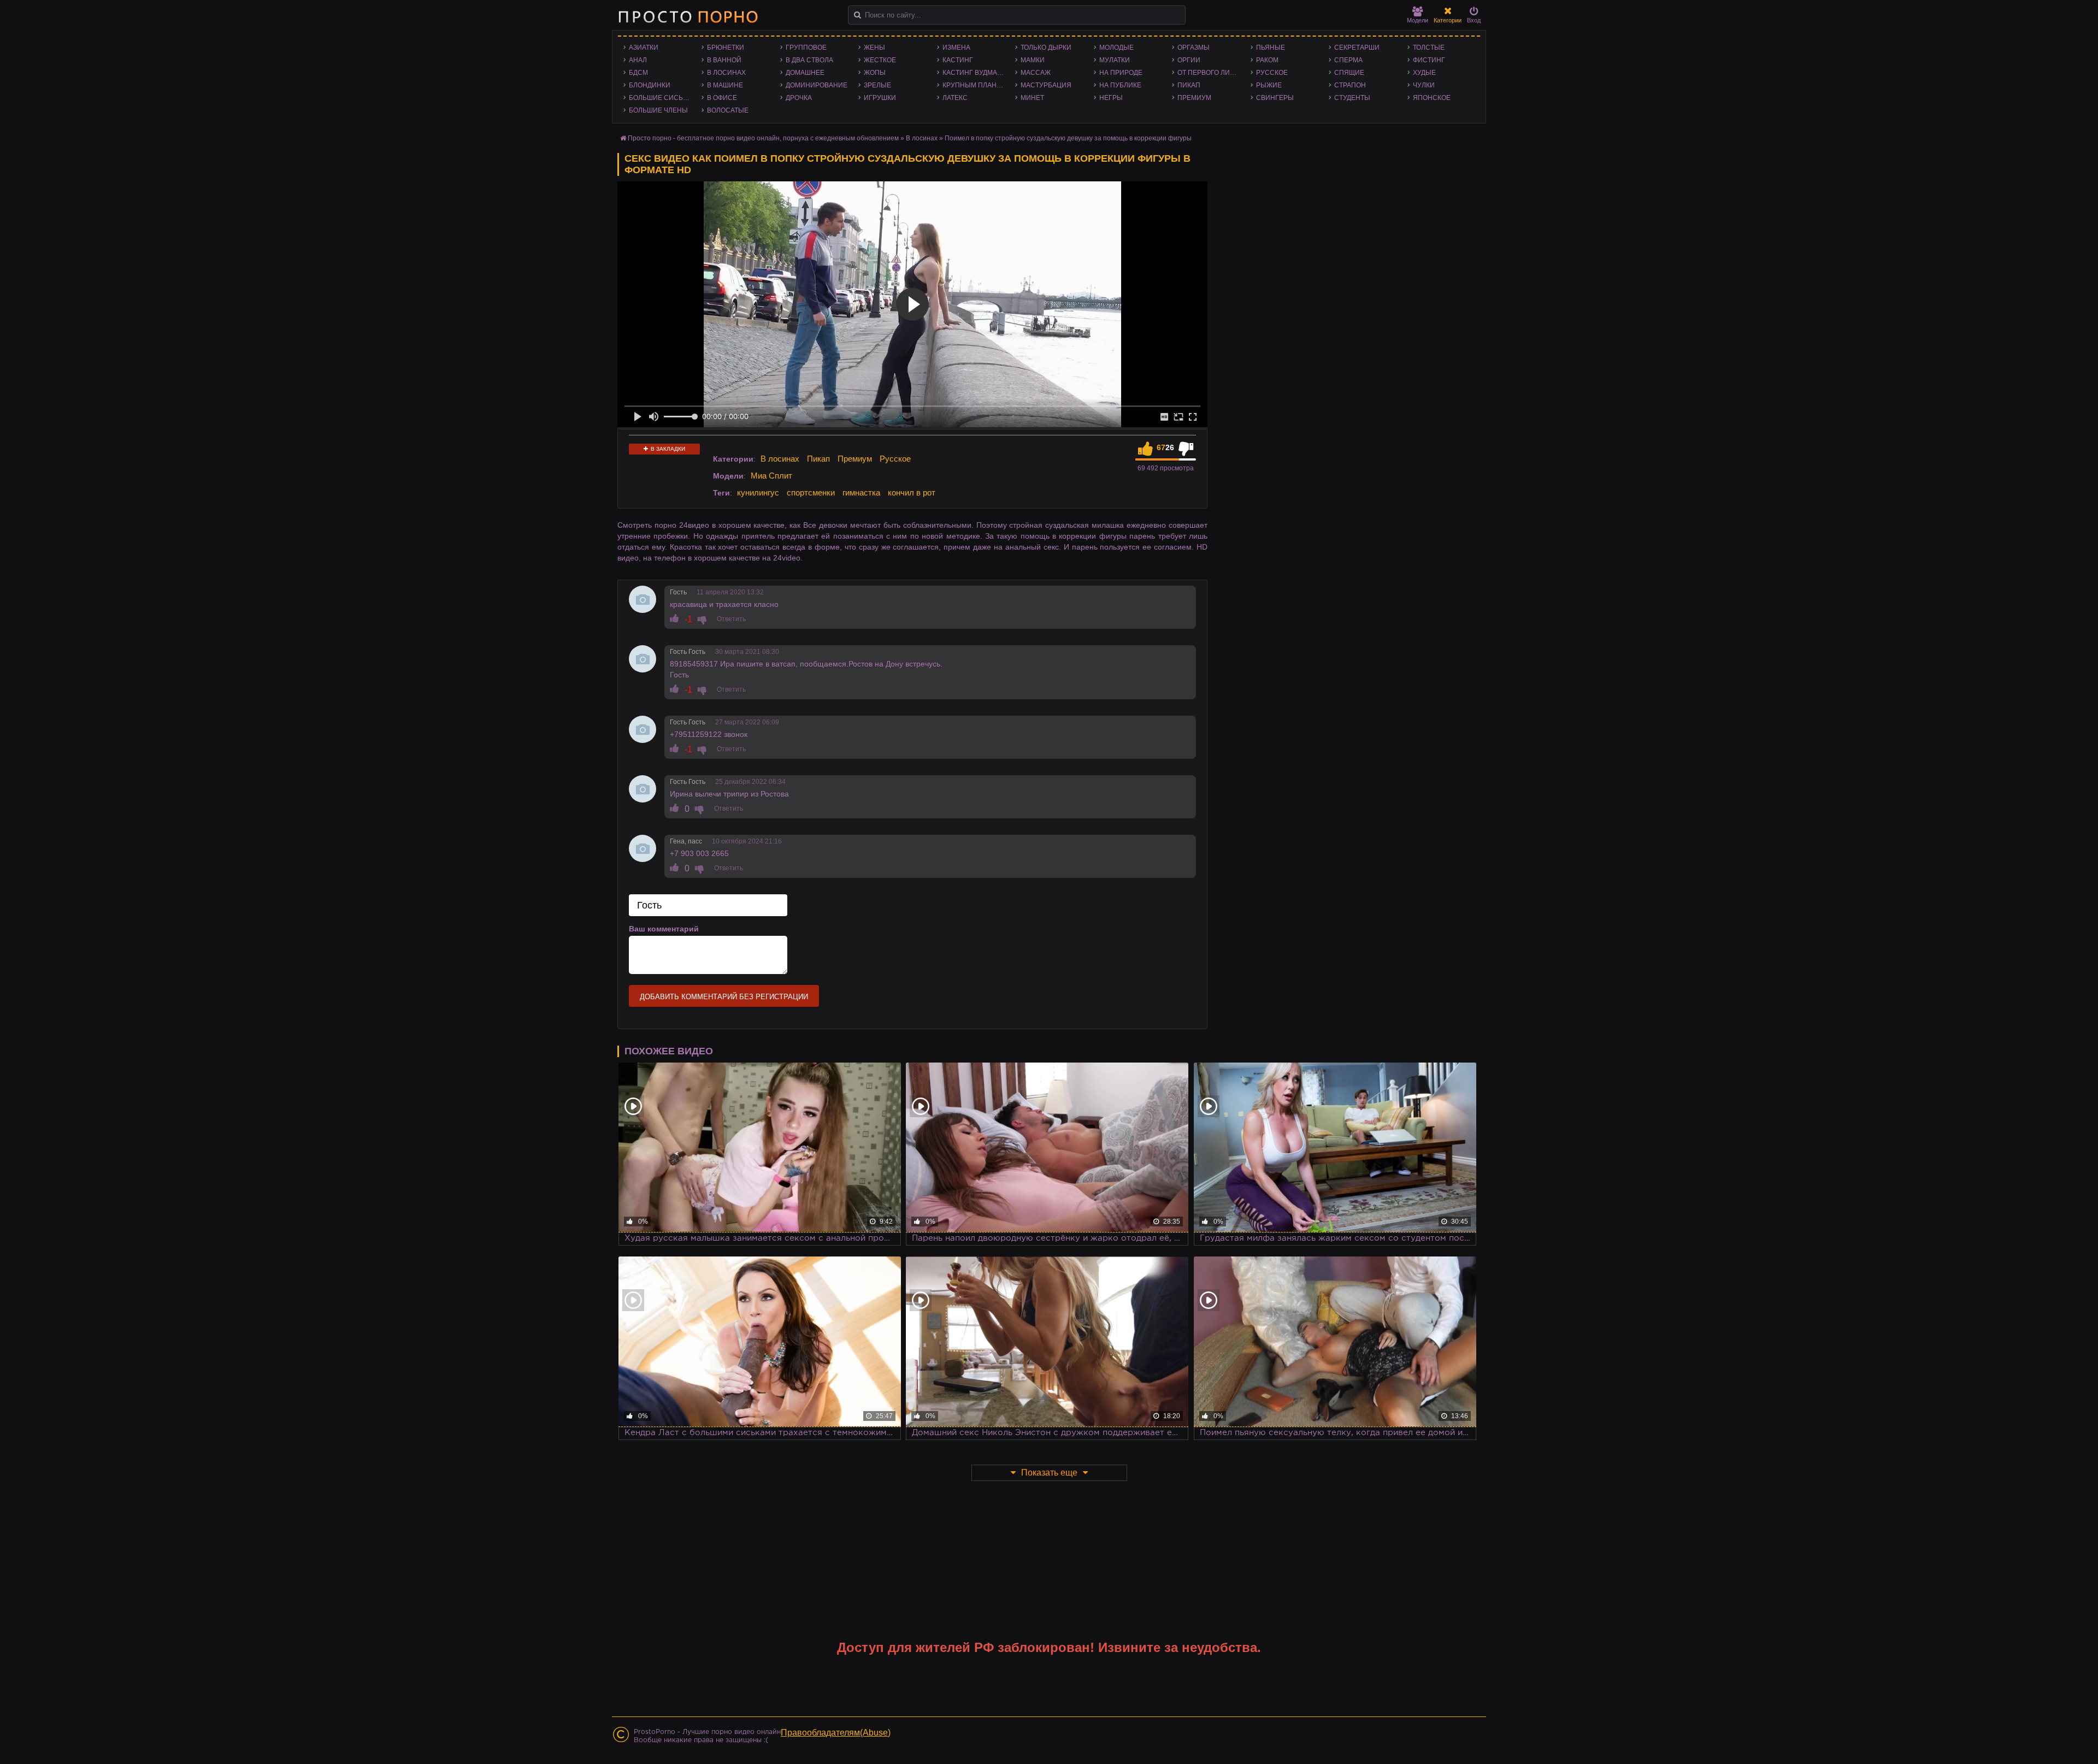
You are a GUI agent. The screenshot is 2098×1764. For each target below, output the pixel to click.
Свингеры (1275, 98)
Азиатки (644, 48)
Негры (1111, 98)
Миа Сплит (771, 476)
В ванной (724, 60)
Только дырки (1046, 48)
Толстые (1429, 48)
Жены (874, 48)
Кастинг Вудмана (974, 73)
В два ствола (809, 60)
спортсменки (811, 492)
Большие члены (658, 110)
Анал (638, 60)
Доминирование (817, 85)
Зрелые (877, 85)
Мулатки (1115, 60)
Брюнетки (726, 48)
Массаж (1036, 73)
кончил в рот (912, 492)
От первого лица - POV (1211, 73)
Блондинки (650, 85)
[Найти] (858, 15)
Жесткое (880, 60)
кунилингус (758, 492)
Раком (1267, 60)
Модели (1418, 20)
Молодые (1116, 48)
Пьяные (1271, 48)
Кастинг (958, 60)
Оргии (1189, 60)
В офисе (722, 98)
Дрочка (799, 98)
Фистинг (1429, 60)
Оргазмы (1194, 48)
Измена (956, 48)
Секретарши (1357, 48)
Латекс (955, 98)
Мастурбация (1046, 85)
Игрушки (880, 98)
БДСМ (638, 73)
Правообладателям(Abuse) (836, 1733)
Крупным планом (975, 85)
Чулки (1424, 85)
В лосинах (726, 73)
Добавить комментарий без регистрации (724, 997)
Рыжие (1269, 85)
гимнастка (861, 492)
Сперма (1348, 60)
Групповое (806, 48)
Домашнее (805, 73)
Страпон (1350, 85)
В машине (725, 85)
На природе (1121, 73)
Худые (1424, 73)
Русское (1272, 73)
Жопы (875, 73)
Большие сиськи (660, 98)
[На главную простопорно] (688, 16)
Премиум (1194, 98)
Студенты (1352, 98)
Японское (1432, 98)
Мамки (1033, 60)
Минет (1032, 98)
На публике (1120, 85)
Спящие (1349, 73)
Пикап (1189, 85)
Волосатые (728, 110)
